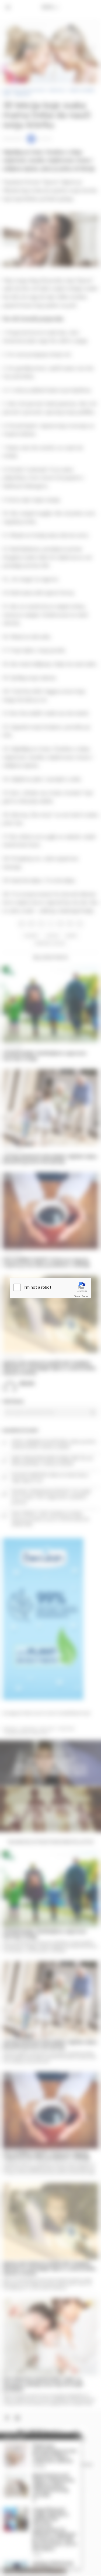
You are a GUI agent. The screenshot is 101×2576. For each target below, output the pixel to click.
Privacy (77, 1296)
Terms (85, 1296)
